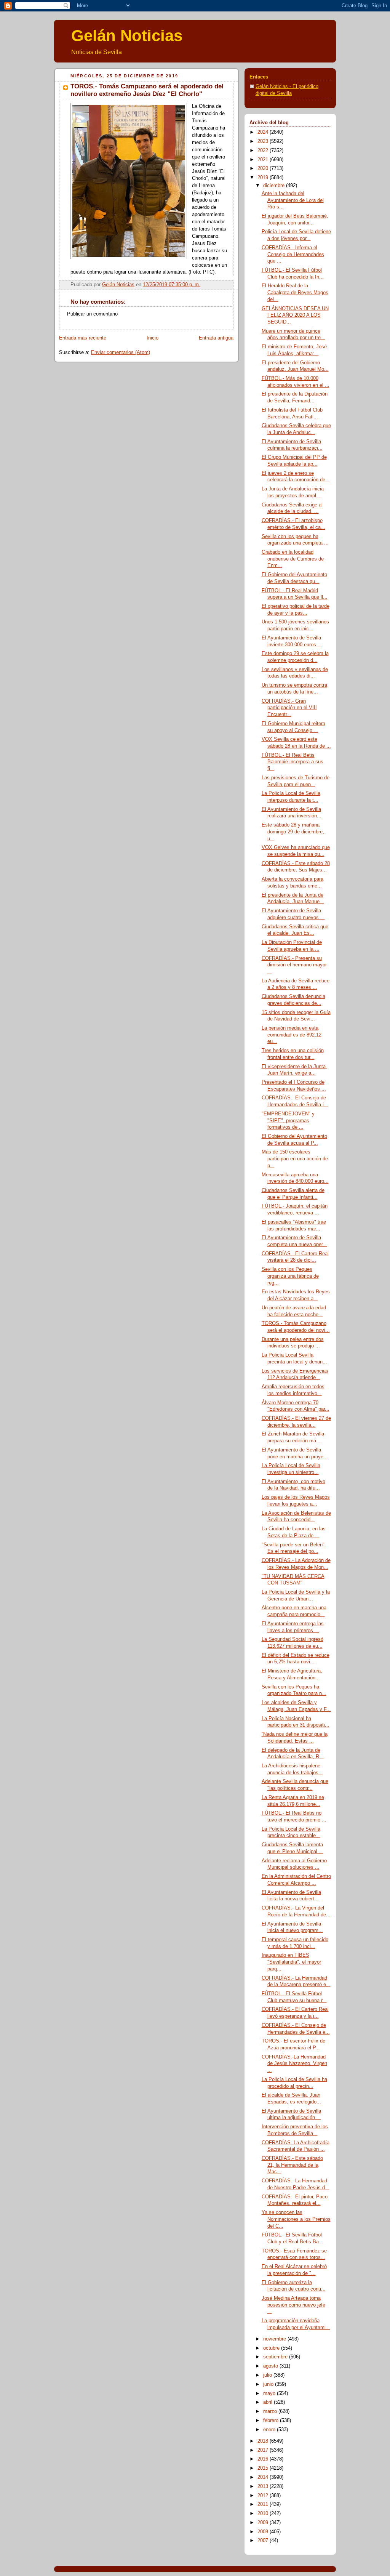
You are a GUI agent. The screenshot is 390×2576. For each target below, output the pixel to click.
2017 (264, 2450)
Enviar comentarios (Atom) (121, 352)
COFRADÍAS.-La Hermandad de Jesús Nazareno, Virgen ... (294, 2064)
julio (268, 2375)
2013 (264, 2486)
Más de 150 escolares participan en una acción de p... (295, 1159)
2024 (264, 132)
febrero (272, 2421)
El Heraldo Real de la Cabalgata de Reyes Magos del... (295, 292)
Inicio (153, 338)
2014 (264, 2477)
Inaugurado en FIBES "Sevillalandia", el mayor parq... (291, 1962)
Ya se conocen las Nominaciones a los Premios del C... (296, 2219)
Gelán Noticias (127, 36)
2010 (264, 2514)
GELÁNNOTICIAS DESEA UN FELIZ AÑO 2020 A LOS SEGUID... (295, 315)
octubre (272, 2348)
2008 (264, 2532)
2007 (264, 2541)
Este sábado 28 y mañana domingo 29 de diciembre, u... (293, 832)
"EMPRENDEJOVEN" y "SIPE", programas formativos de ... (288, 1121)
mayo (270, 2393)
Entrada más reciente (83, 338)
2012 (264, 2496)
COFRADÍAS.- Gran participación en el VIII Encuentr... (289, 708)
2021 (264, 160)
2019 (264, 178)
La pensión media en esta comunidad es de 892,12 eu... (292, 1035)
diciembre (275, 186)
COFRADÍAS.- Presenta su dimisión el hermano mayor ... (294, 965)
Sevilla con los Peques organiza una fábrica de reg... (290, 1276)
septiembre (276, 2357)
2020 (264, 168)
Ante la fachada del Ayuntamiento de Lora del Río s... (293, 200)
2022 (264, 151)
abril (269, 2402)
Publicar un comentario (92, 314)
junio (269, 2384)
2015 (264, 2468)
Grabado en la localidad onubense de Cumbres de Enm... (293, 559)
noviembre (275, 2339)
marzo (271, 2411)
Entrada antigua (216, 338)
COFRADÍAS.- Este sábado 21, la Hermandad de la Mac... (292, 2165)
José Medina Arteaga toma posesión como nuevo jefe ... (293, 2305)
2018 (264, 2441)
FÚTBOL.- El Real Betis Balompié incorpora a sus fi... (292, 762)
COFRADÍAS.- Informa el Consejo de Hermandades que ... (293, 254)
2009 (264, 2523)
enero (270, 2430)
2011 (264, 2504)
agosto (271, 2366)
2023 (264, 141)
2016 (264, 2459)
